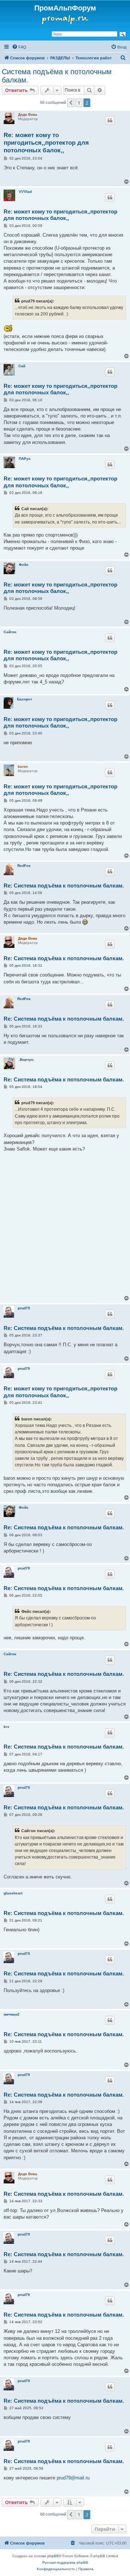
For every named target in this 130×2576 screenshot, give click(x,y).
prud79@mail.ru (73, 2478)
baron (23, 766)
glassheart (13, 1893)
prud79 (24, 1308)
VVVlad (25, 192)
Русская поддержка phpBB (65, 2562)
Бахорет (25, 699)
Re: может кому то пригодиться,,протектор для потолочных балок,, (46, 143)
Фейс (24, 565)
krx (6, 1727)
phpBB (53, 2556)
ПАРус (25, 459)
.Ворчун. (27, 1060)
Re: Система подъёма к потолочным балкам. (64, 885)
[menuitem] (19, 47)
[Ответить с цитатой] (110, 120)
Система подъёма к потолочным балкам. (57, 76)
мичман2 (12, 2014)
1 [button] (79, 103)
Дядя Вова (28, 115)
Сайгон (10, 632)
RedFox (24, 866)
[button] (71, 103)
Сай (22, 366)
